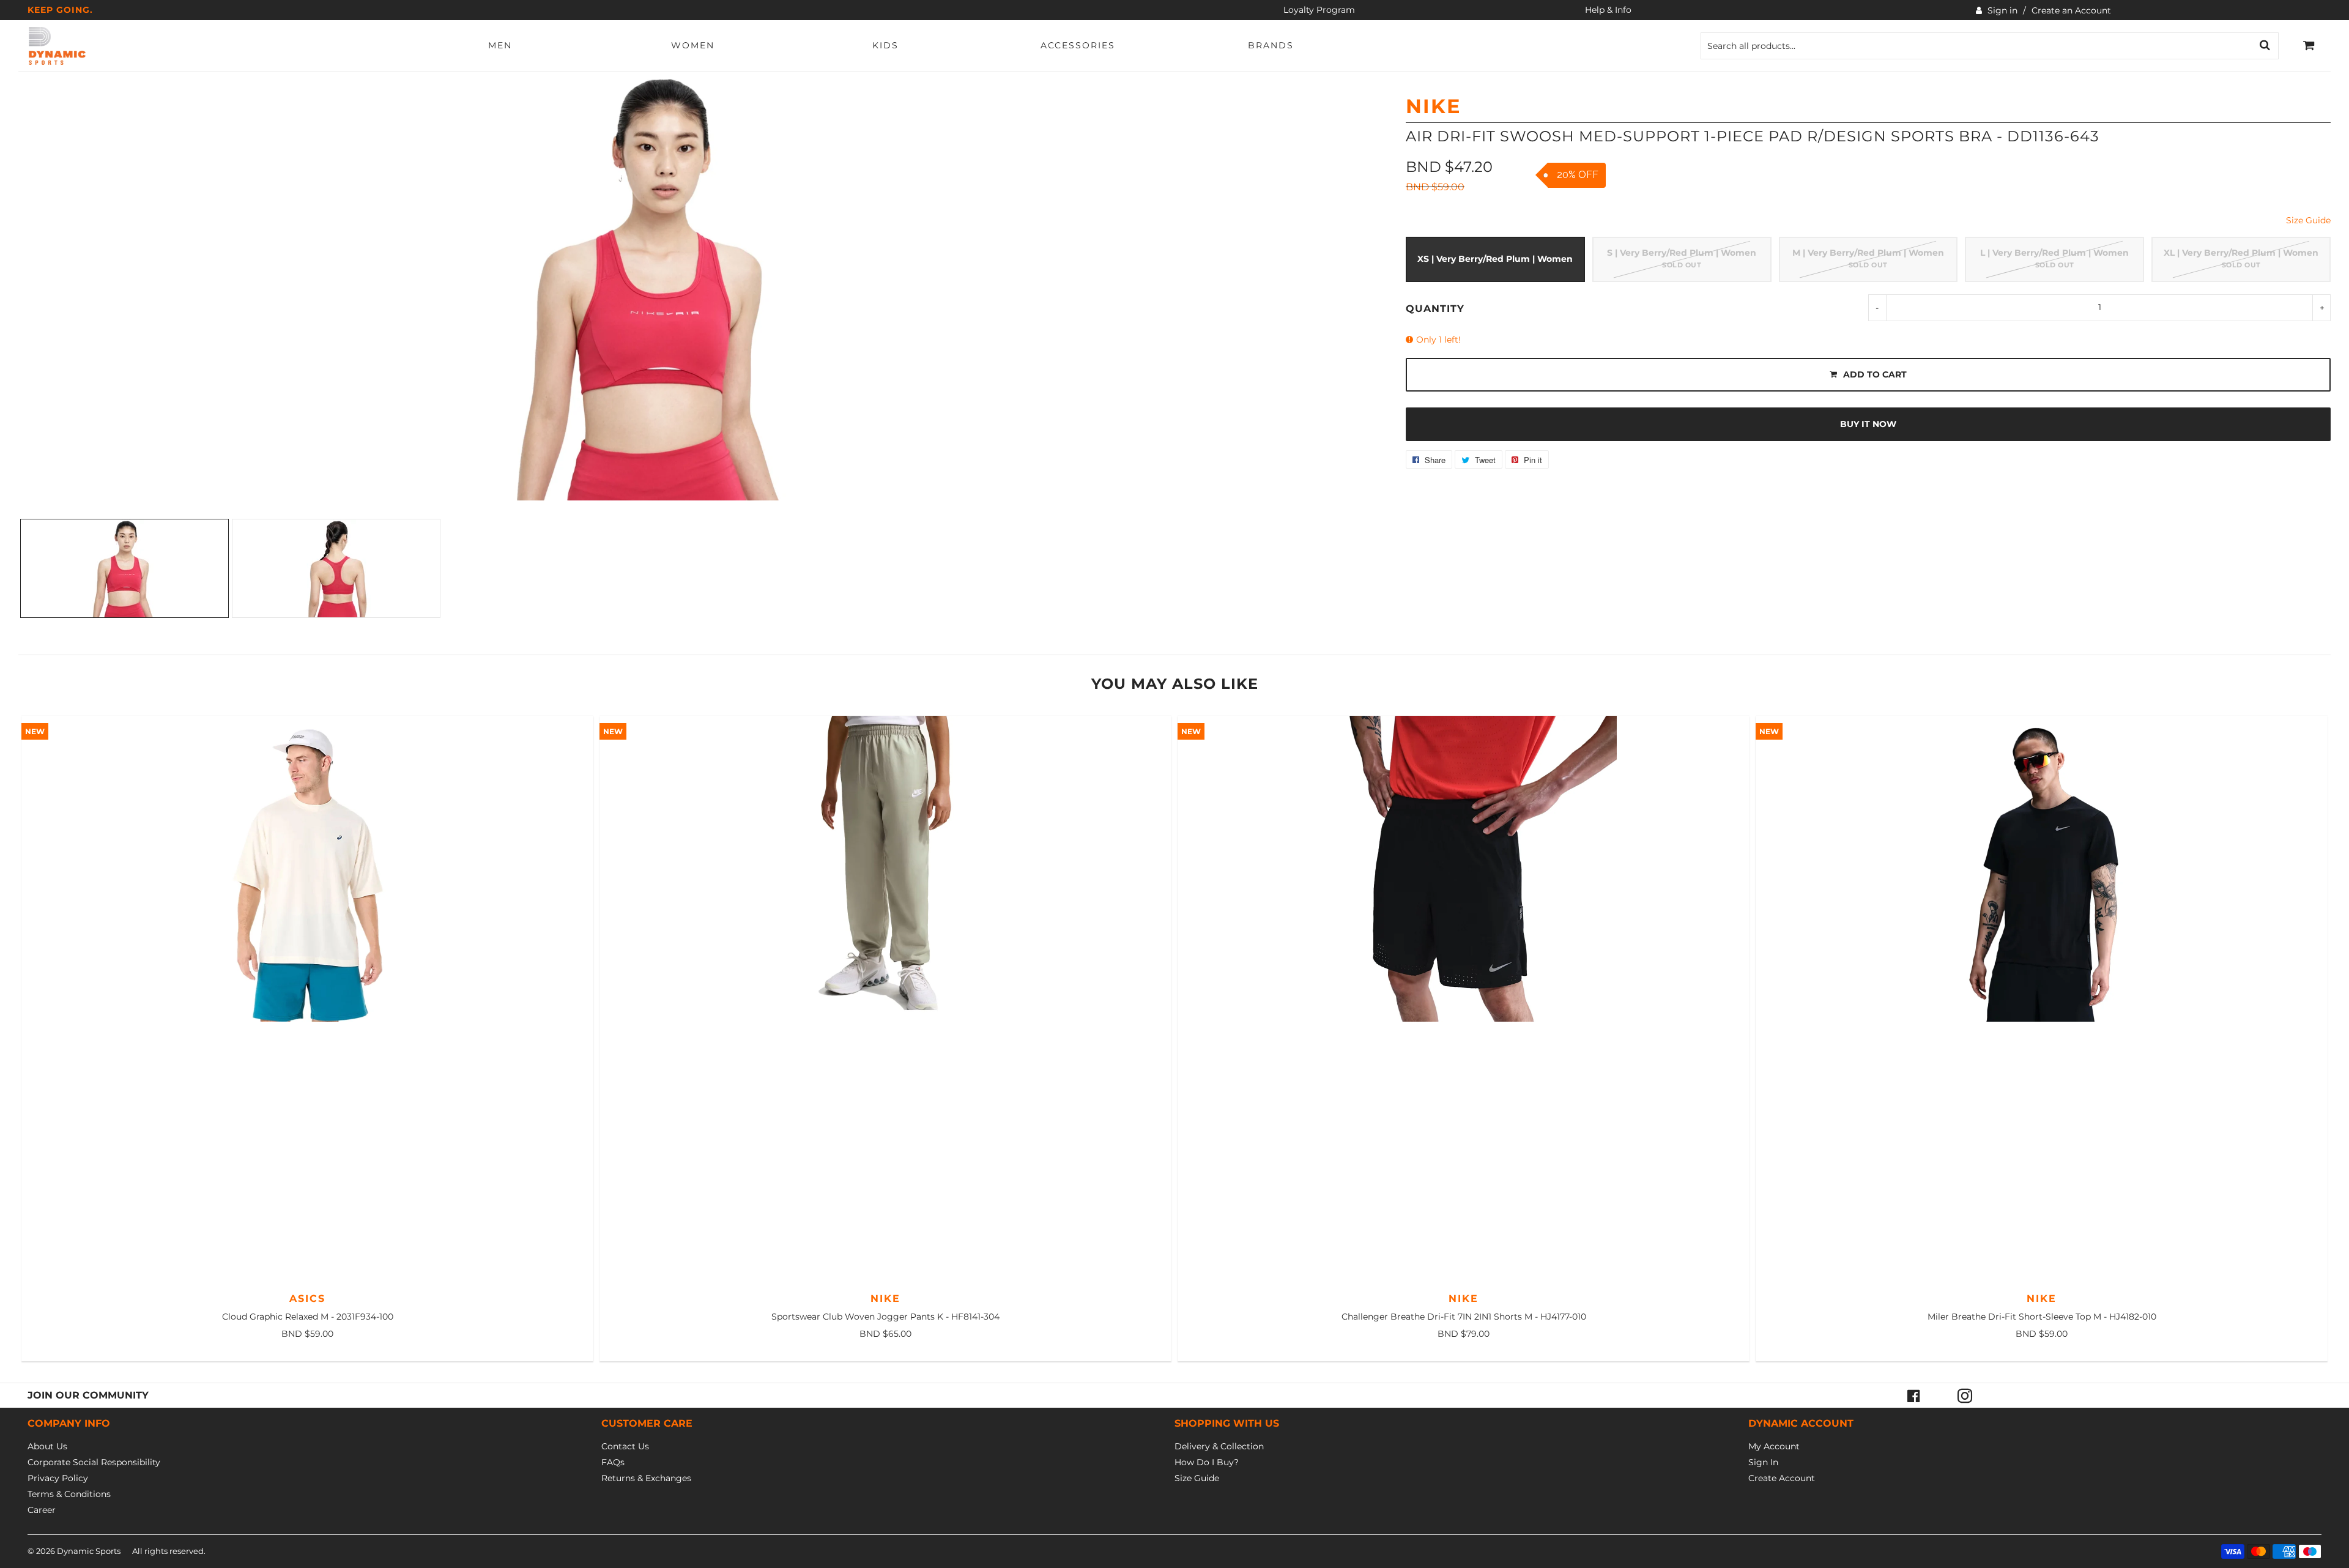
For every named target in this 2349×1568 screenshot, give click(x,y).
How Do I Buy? (1207, 1462)
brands (1271, 45)
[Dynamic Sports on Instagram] (1965, 1395)
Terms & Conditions (69, 1494)
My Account (1774, 1446)
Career (42, 1510)
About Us (47, 1446)
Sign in (2002, 10)
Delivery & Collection (1219, 1446)
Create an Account (2071, 10)
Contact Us (625, 1446)
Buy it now (1868, 424)
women (693, 45)
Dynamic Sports (89, 1551)
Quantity (1435, 309)
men (500, 45)
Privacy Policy (58, 1478)
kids (885, 45)
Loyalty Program (1319, 10)
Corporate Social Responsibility (94, 1462)
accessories (1078, 45)
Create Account (1782, 1478)
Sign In (1763, 1462)
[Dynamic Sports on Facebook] (1913, 1395)
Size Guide (2308, 220)
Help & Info (1608, 10)
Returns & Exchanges (646, 1478)
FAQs (613, 1462)
